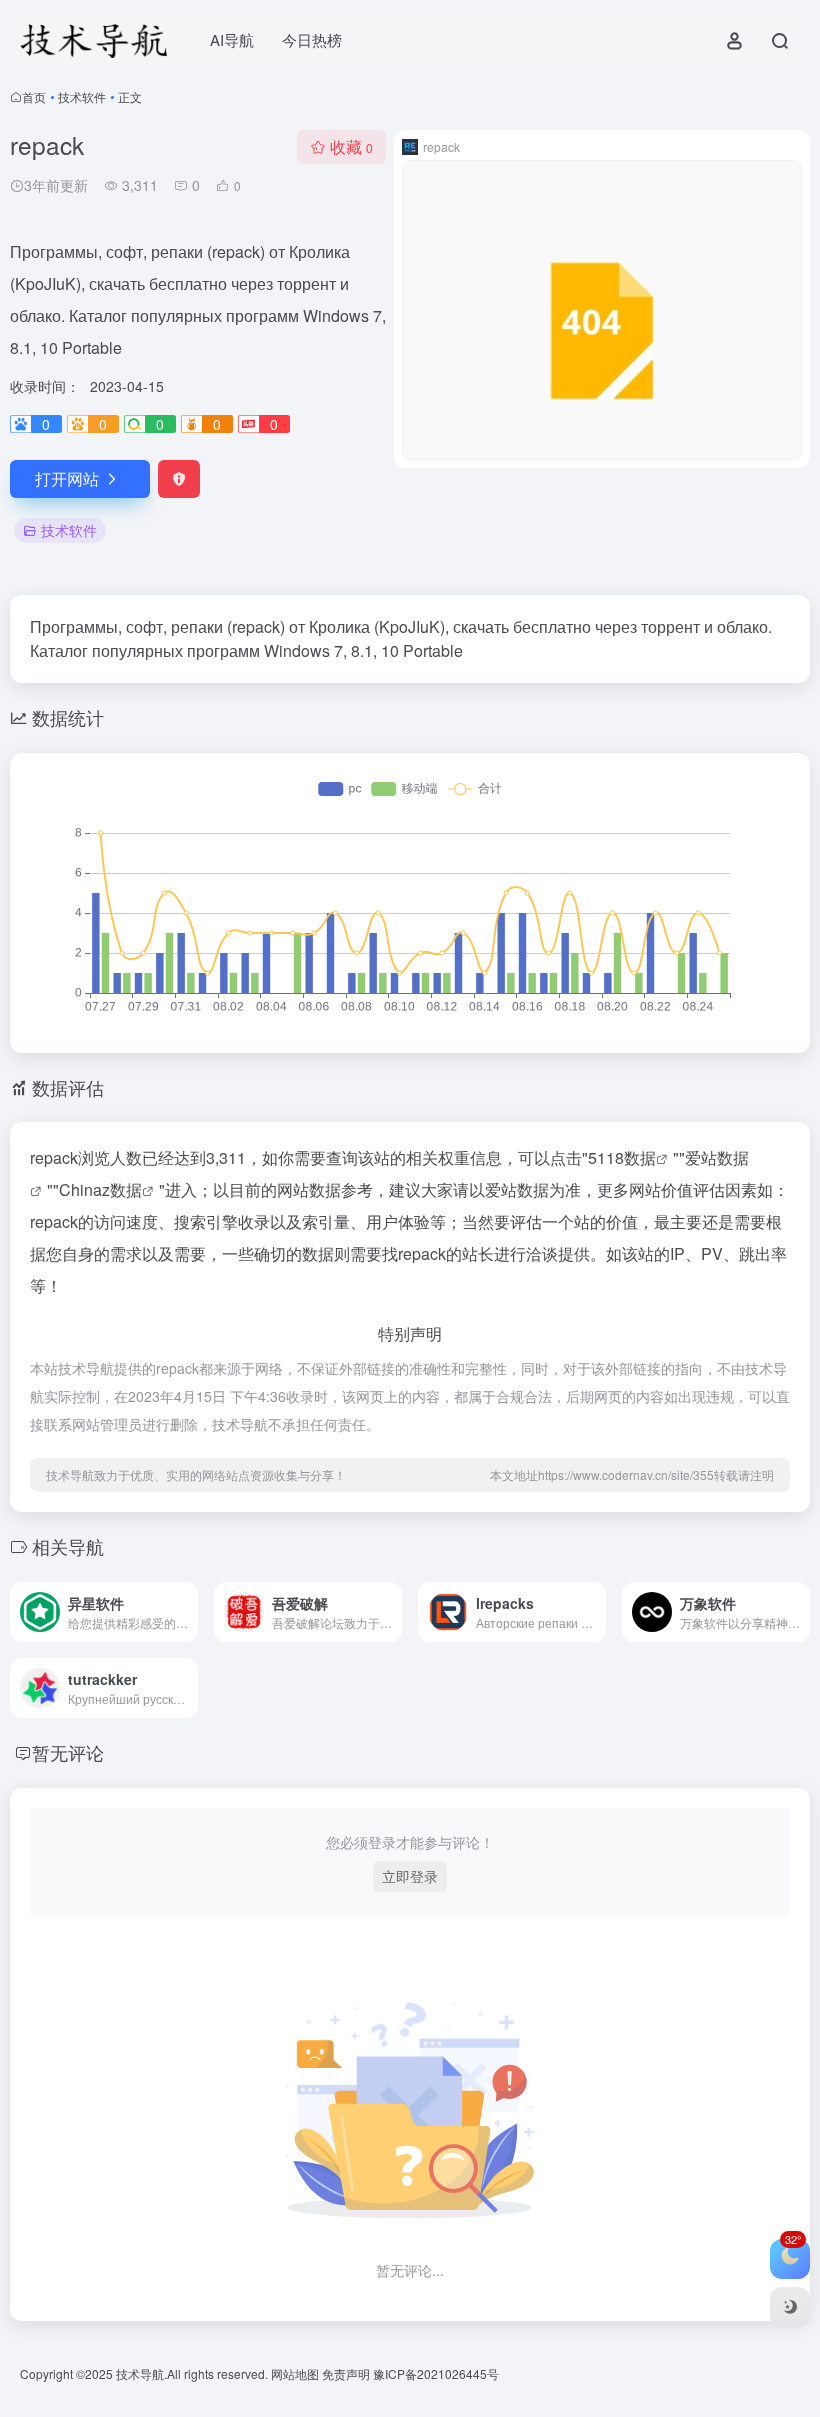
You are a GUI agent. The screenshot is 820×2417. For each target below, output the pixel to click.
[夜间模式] (790, 2307)
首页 (34, 96)
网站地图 (296, 2373)
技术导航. (140, 2373)
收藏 (351, 146)
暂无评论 (68, 1752)
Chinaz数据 (100, 1189)
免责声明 (347, 2373)
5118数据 (622, 1157)
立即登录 (410, 1876)
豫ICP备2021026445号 (436, 2373)
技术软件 (82, 96)
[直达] (187, 1612)
